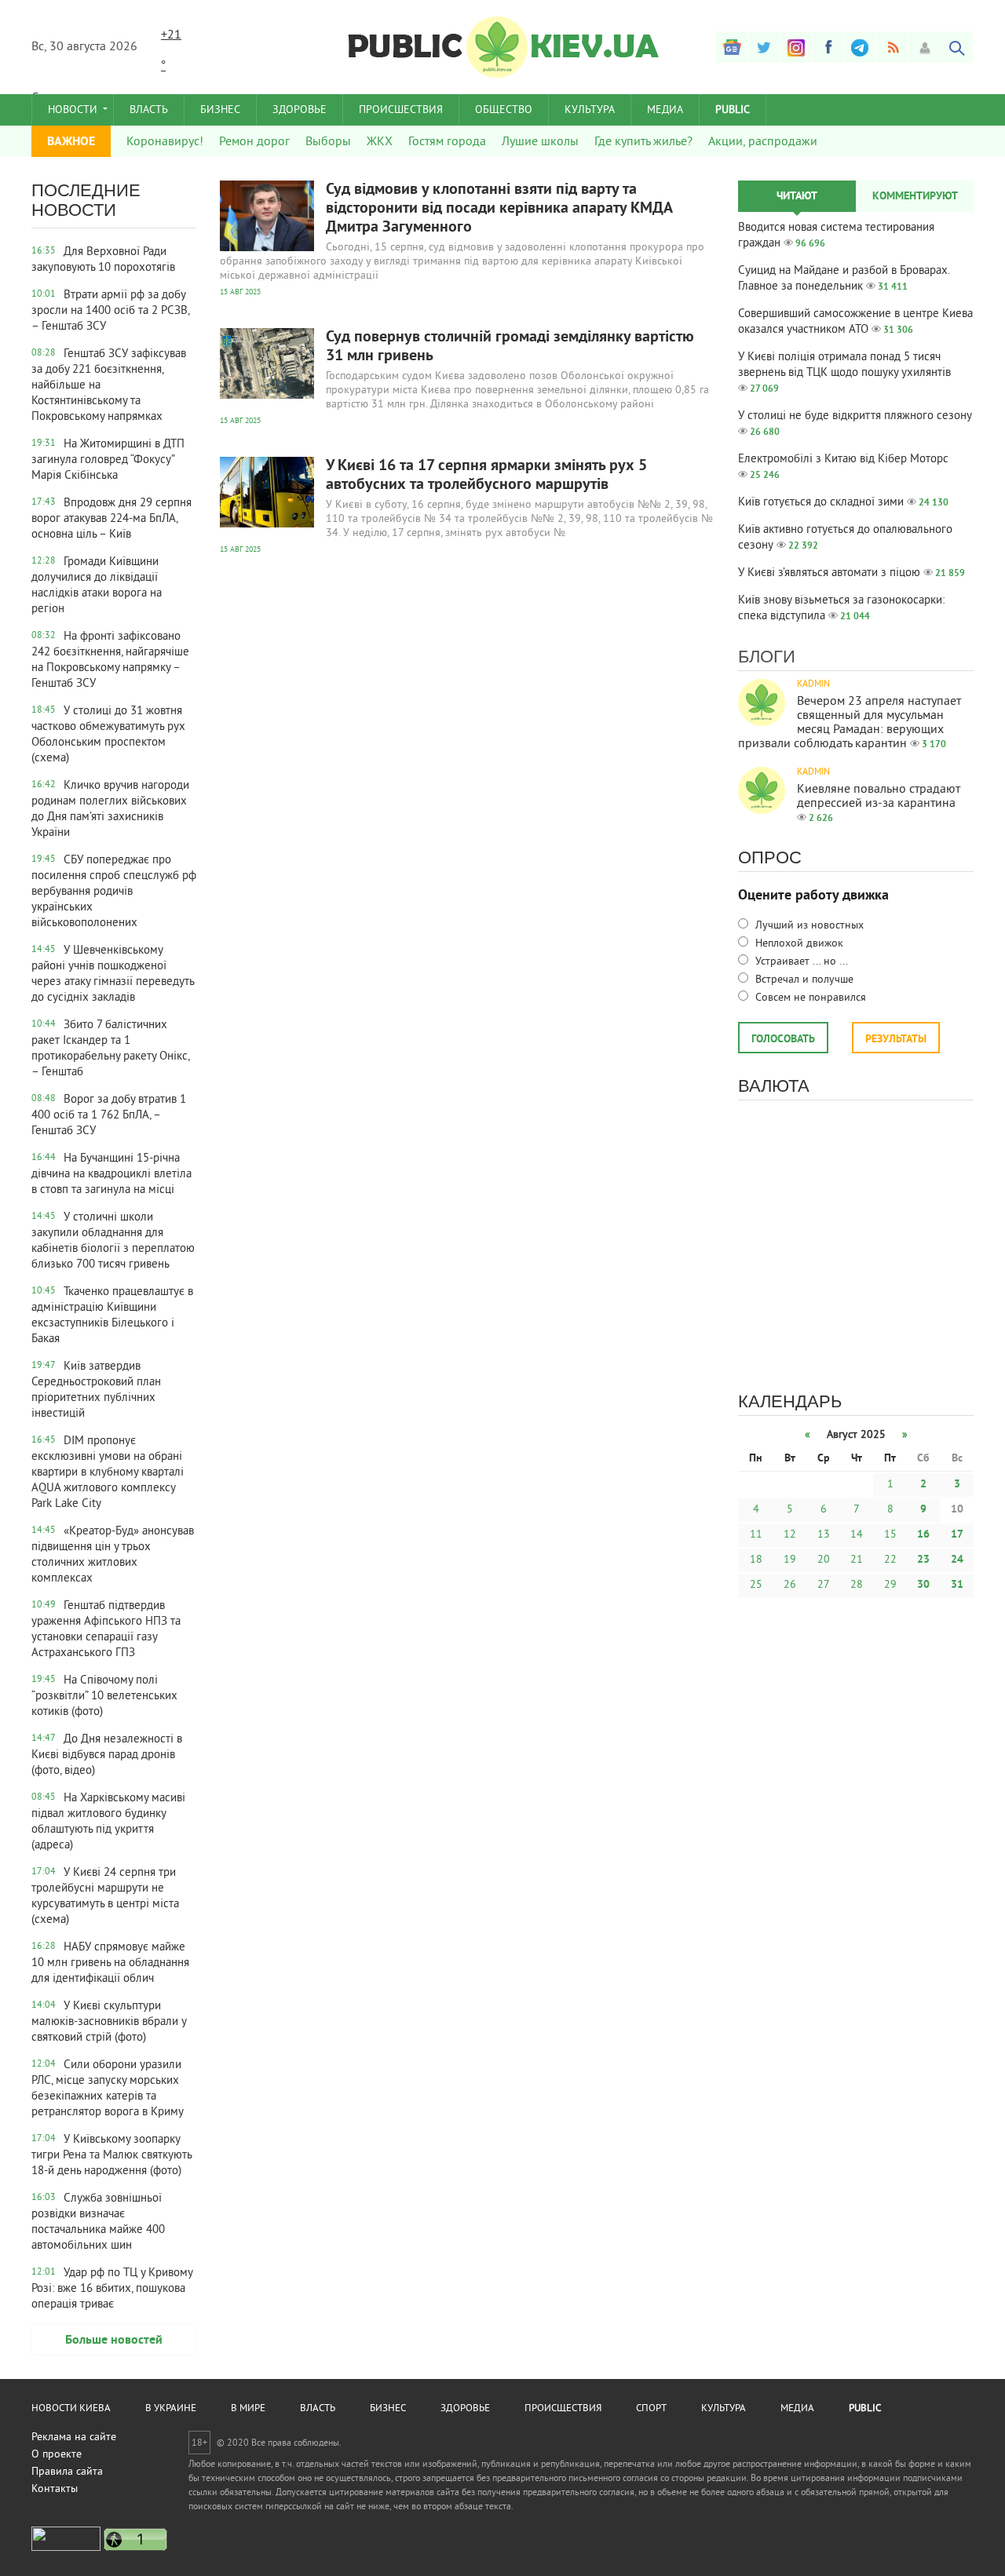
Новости (73, 110)
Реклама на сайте (74, 2437)
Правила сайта (67, 2472)
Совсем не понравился (809, 998)
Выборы (328, 142)
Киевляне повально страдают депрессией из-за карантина (879, 797)
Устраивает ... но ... (800, 962)
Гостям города (447, 142)
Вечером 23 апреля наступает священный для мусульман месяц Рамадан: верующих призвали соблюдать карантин (850, 723)
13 (824, 1535)
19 (790, 1560)
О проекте (57, 2455)
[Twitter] (764, 47)
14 (857, 1535)
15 (890, 1535)
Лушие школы (540, 142)
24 (957, 1560)
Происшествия (401, 110)
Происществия (563, 2409)
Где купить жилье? (643, 142)
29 (890, 1585)
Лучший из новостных (808, 926)
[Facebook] (828, 47)
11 (756, 1535)
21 (857, 1560)
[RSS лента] (893, 47)
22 (890, 1560)
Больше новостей (114, 2341)
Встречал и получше (803, 980)
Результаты (896, 1040)
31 (957, 1585)
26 (790, 1585)
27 (824, 1585)
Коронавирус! (165, 142)
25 (756, 1585)
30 (923, 1585)
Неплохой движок (798, 944)
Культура (590, 110)
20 (824, 1560)
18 (756, 1560)
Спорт (651, 2409)
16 (923, 1535)
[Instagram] (796, 47)
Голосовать (783, 1040)
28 (857, 1585)
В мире (248, 2409)
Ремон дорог (254, 142)
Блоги (767, 657)
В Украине (171, 2409)
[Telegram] (861, 47)
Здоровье (300, 110)
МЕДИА (665, 110)
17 (957, 1535)
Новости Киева (71, 2409)
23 (923, 1560)
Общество (504, 110)
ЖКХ (380, 142)
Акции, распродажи (763, 142)
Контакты (55, 2489)
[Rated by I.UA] (66, 2548)
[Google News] (732, 47)
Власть (149, 110)
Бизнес (220, 110)
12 (790, 1535)
